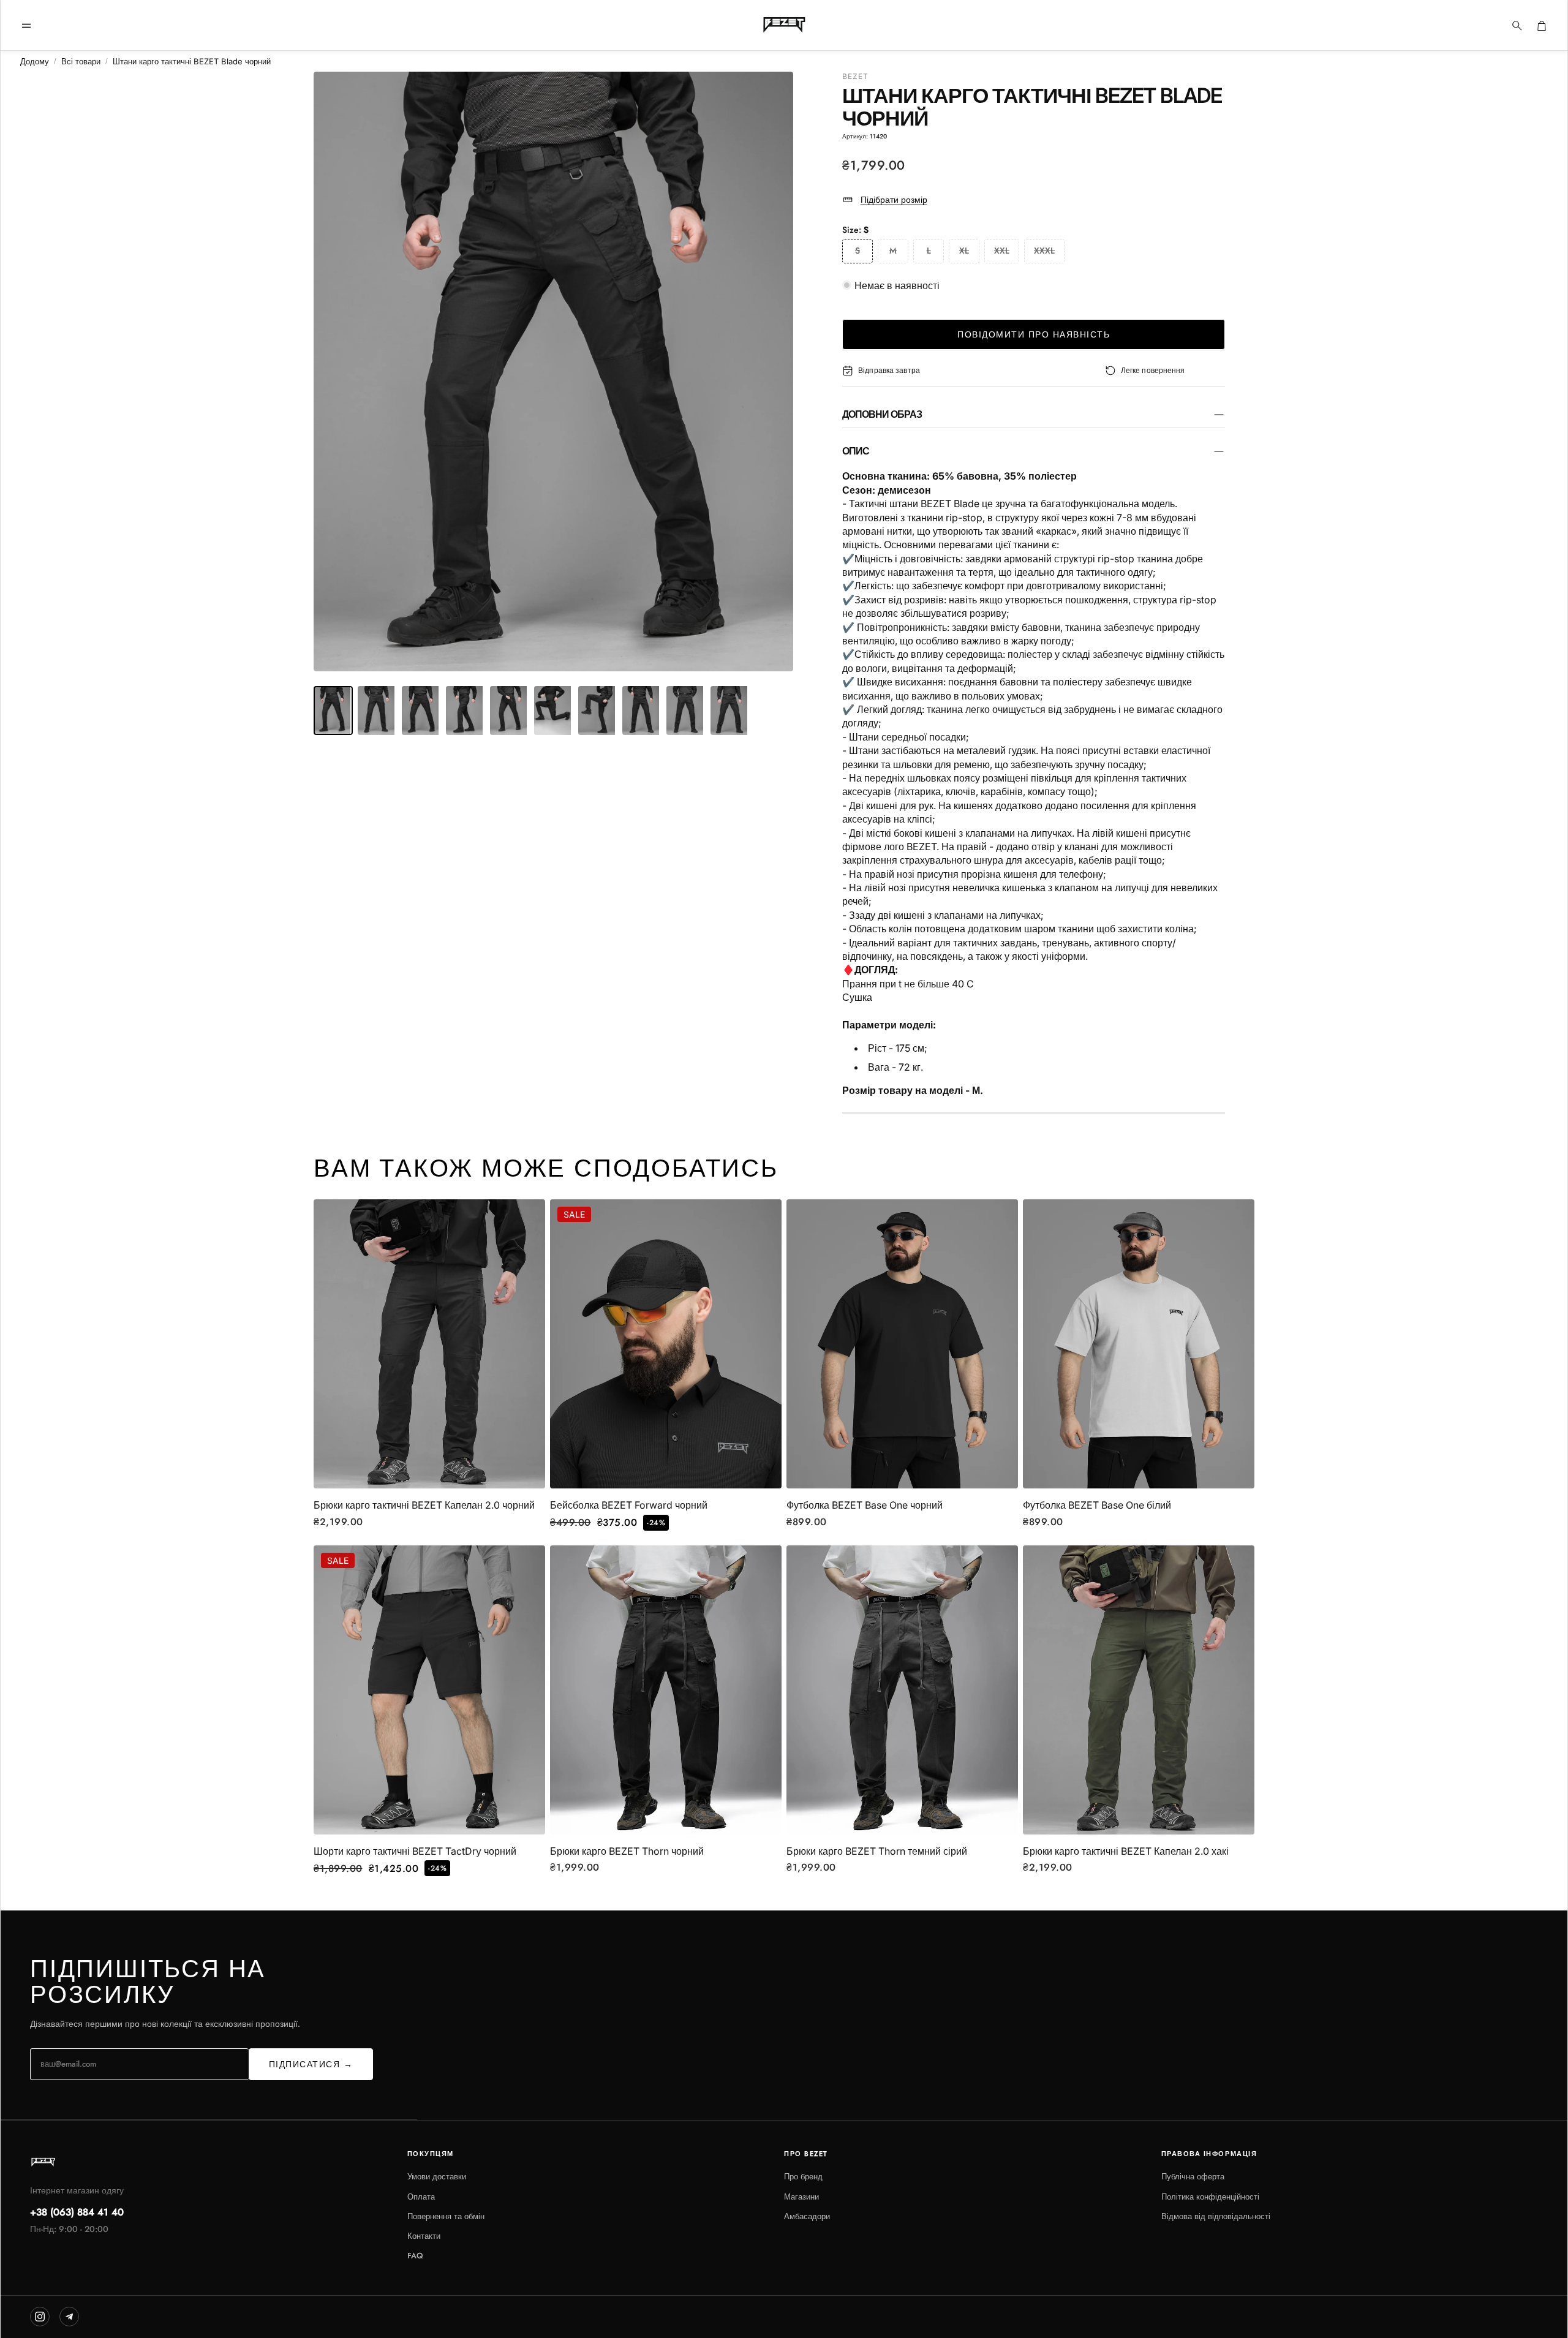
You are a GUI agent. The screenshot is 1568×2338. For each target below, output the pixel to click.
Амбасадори (807, 2216)
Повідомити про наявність (1034, 334)
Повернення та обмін (446, 2216)
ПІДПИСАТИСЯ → (311, 2064)
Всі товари (81, 61)
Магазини (801, 2197)
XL (964, 251)
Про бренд (803, 2177)
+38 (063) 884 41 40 (77, 2212)
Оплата (421, 2197)
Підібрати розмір (894, 199)
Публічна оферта (1193, 2177)
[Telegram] (69, 2317)
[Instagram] (40, 2317)
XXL (1002, 251)
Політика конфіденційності (1210, 2197)
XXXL (1044, 251)
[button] (26, 26)
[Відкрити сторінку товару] (429, 1344)
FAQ (415, 2256)
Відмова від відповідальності (1216, 2216)
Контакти (424, 2236)
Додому (35, 61)
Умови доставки (437, 2177)
